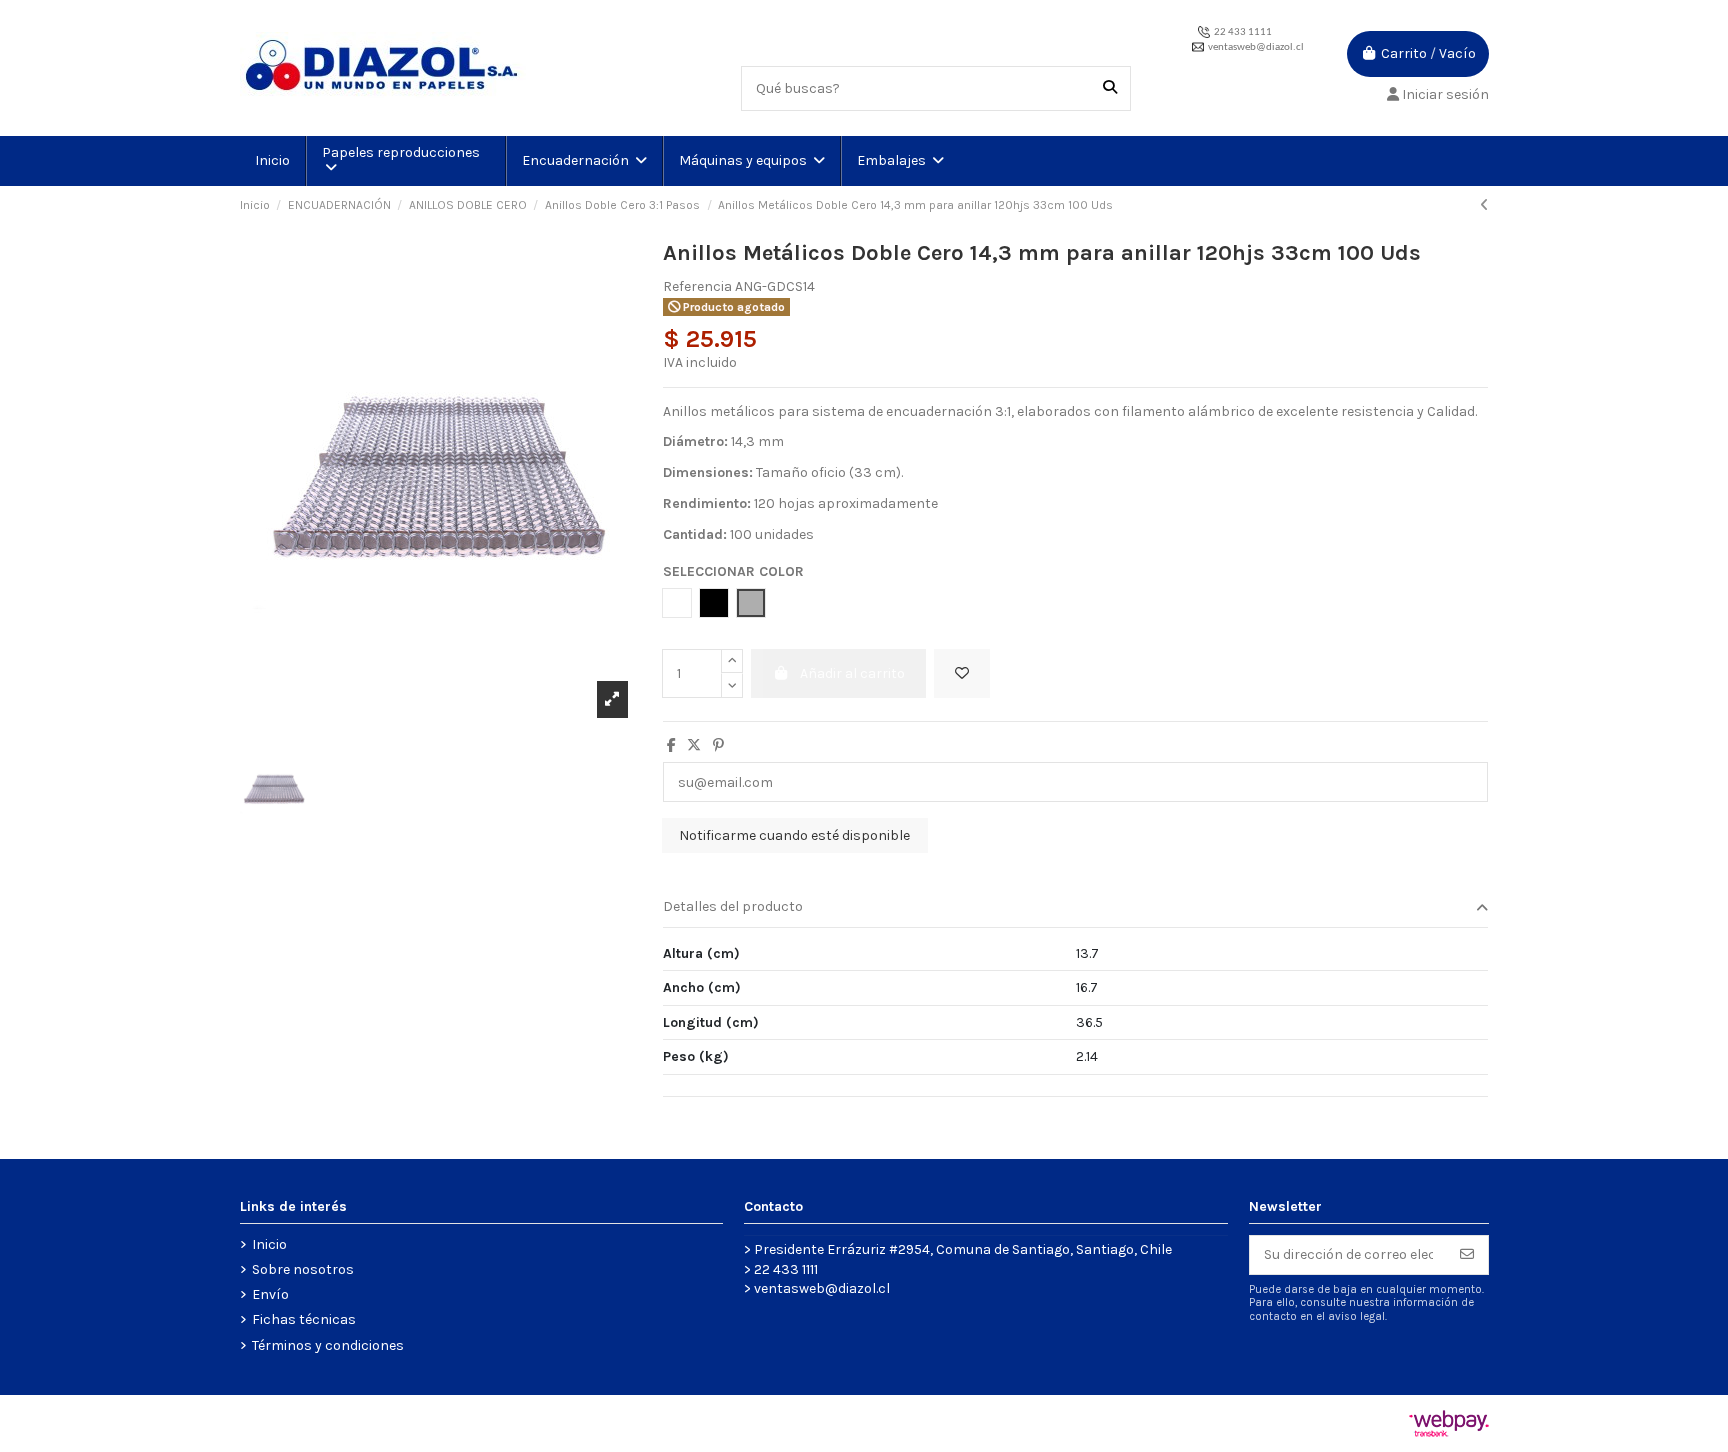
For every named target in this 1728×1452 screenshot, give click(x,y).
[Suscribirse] (1467, 1255)
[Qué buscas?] (1110, 88)
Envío (270, 1294)
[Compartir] (671, 745)
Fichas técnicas (304, 1319)
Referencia (697, 286)
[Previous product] (1484, 205)
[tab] (1076, 908)
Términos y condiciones (328, 1345)
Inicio (269, 1244)
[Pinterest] (718, 745)
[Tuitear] (694, 745)
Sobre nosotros (303, 1269)
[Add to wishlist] (962, 673)
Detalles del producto (733, 906)
